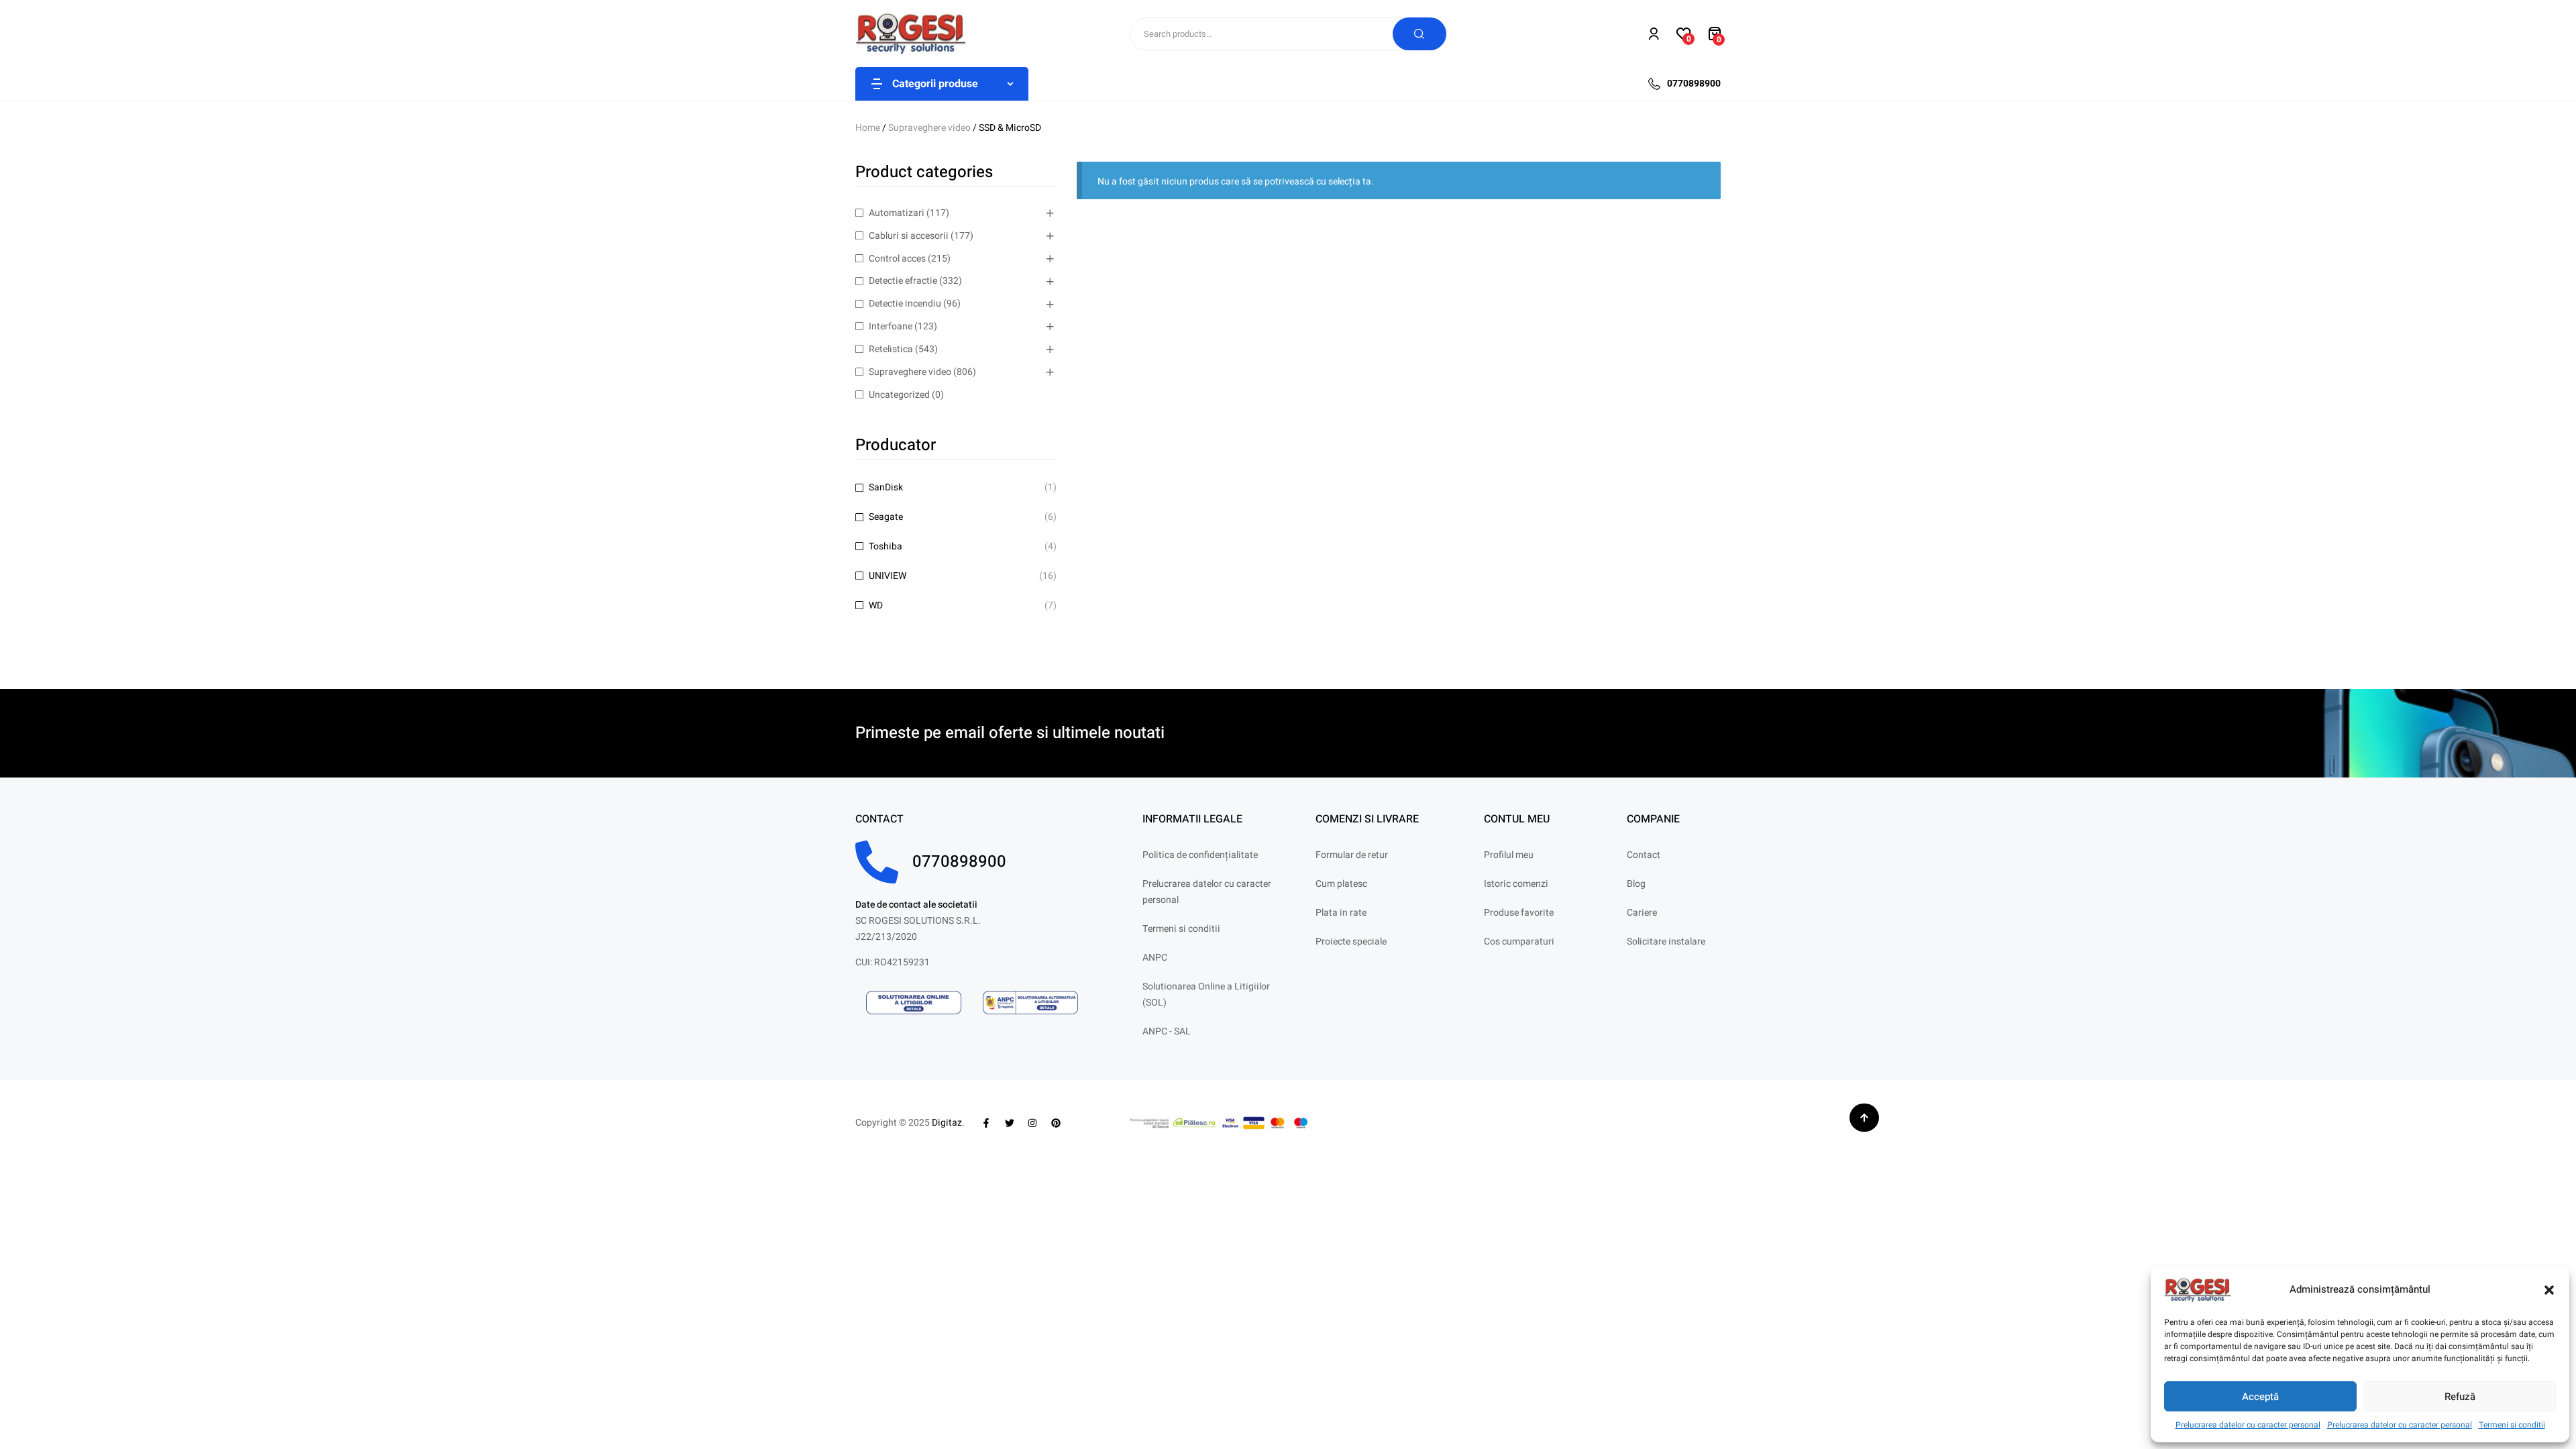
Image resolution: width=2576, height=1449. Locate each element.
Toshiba (885, 546)
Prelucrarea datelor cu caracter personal (2248, 1425)
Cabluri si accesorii (909, 236)
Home (868, 128)
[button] (2549, 1290)
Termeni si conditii (2512, 1425)
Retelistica (891, 349)
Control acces (897, 259)
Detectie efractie (903, 281)
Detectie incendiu (905, 304)
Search (1419, 34)
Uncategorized (899, 395)
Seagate (886, 517)
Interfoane (891, 326)
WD (876, 605)
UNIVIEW (888, 576)
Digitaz (947, 1123)
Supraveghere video (929, 128)
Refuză (2460, 1397)
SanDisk (886, 487)
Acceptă (2260, 1397)
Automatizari (897, 213)
